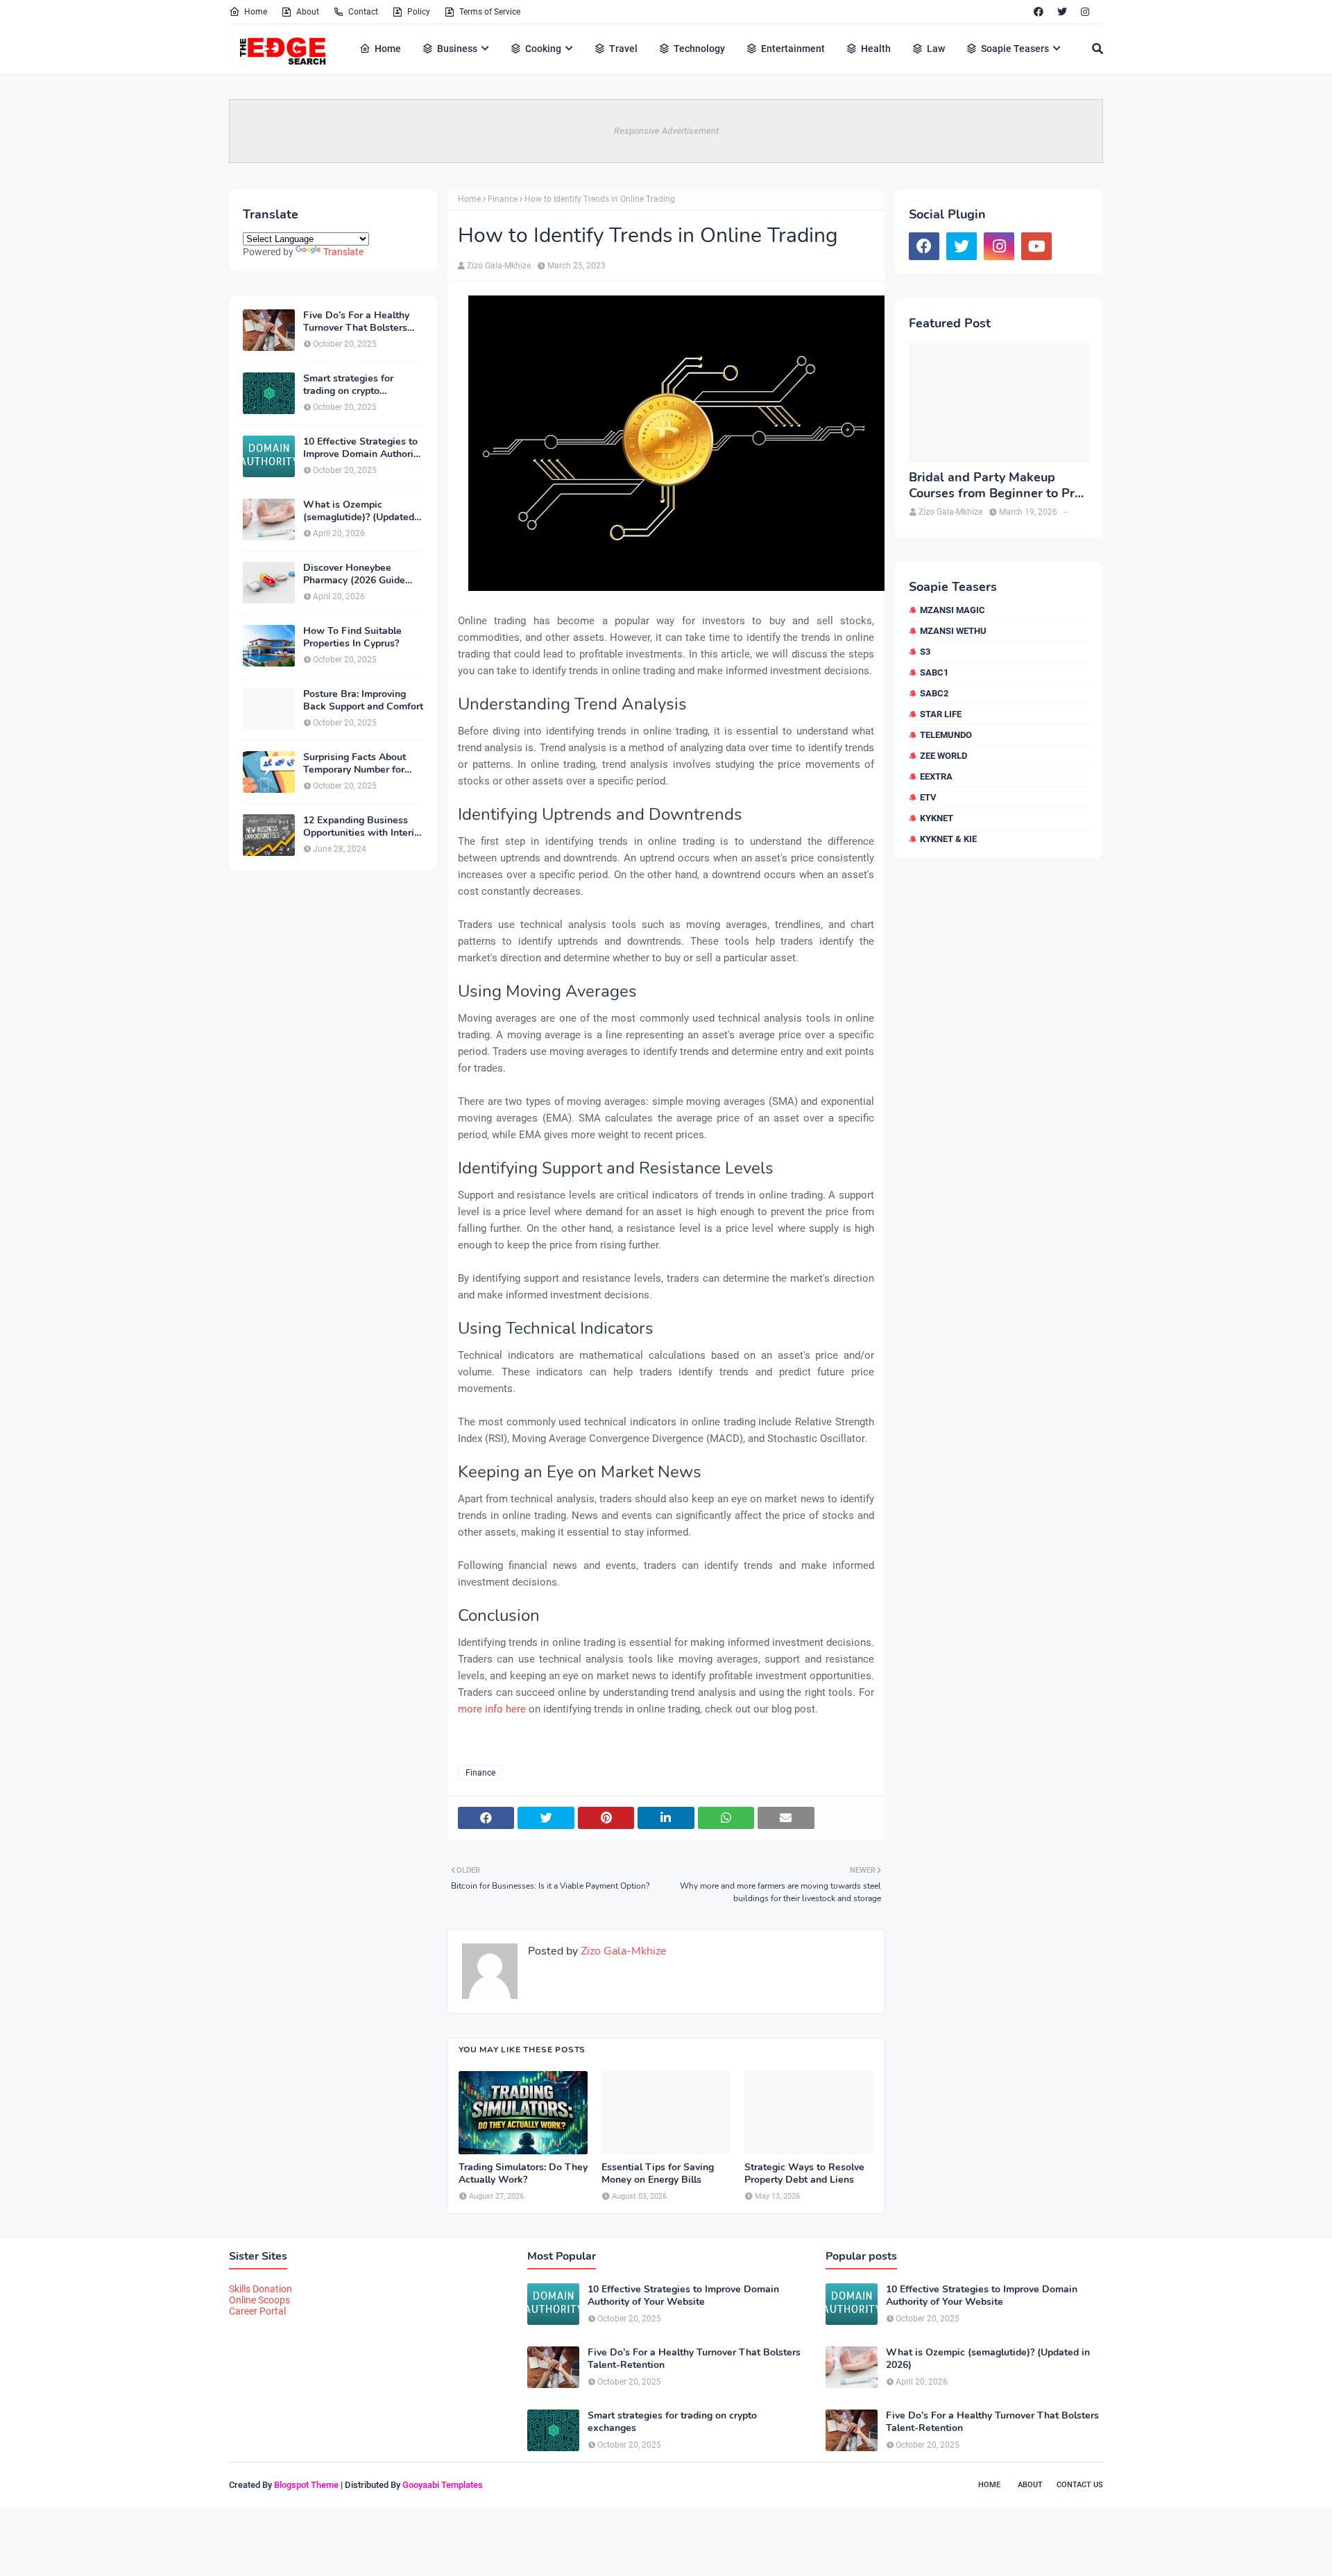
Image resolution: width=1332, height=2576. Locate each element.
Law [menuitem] (936, 49)
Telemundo (946, 735)
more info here (492, 1709)
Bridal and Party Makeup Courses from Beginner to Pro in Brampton (995, 486)
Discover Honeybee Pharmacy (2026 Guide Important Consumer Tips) (362, 574)
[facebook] (1039, 12)
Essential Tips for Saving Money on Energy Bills (658, 2174)
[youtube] (1036, 246)
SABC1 (934, 672)
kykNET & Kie (948, 839)
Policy (419, 12)
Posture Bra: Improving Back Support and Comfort (363, 701)
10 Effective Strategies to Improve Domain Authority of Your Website (362, 448)
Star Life (941, 714)
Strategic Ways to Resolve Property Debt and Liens (804, 2174)
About (308, 12)
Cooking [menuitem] (543, 49)
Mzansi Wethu (953, 631)
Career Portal (257, 2311)
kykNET (937, 818)
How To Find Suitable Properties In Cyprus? (352, 637)
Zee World (943, 756)
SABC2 (934, 693)
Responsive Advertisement (666, 131)
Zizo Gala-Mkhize (499, 266)
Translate (343, 252)
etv (928, 797)
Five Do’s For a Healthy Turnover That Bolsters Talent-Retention (356, 322)
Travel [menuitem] (623, 49)
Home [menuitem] (388, 49)
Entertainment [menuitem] (793, 49)
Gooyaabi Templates (443, 2485)
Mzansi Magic (953, 610)
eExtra (936, 776)
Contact (363, 12)
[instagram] (1085, 12)
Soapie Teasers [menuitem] (1015, 49)
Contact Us (1080, 2485)
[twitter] (1062, 12)
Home (256, 12)
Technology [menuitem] (699, 49)
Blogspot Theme (306, 2485)
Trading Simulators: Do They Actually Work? (523, 2174)
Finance (503, 199)
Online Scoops (259, 2300)
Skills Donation (261, 2289)
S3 (925, 652)
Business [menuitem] (457, 49)
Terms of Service (490, 12)
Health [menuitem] (876, 49)
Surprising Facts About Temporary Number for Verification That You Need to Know (355, 764)
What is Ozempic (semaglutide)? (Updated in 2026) (359, 511)
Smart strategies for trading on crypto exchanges (348, 385)
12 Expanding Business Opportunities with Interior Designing (363, 827)
